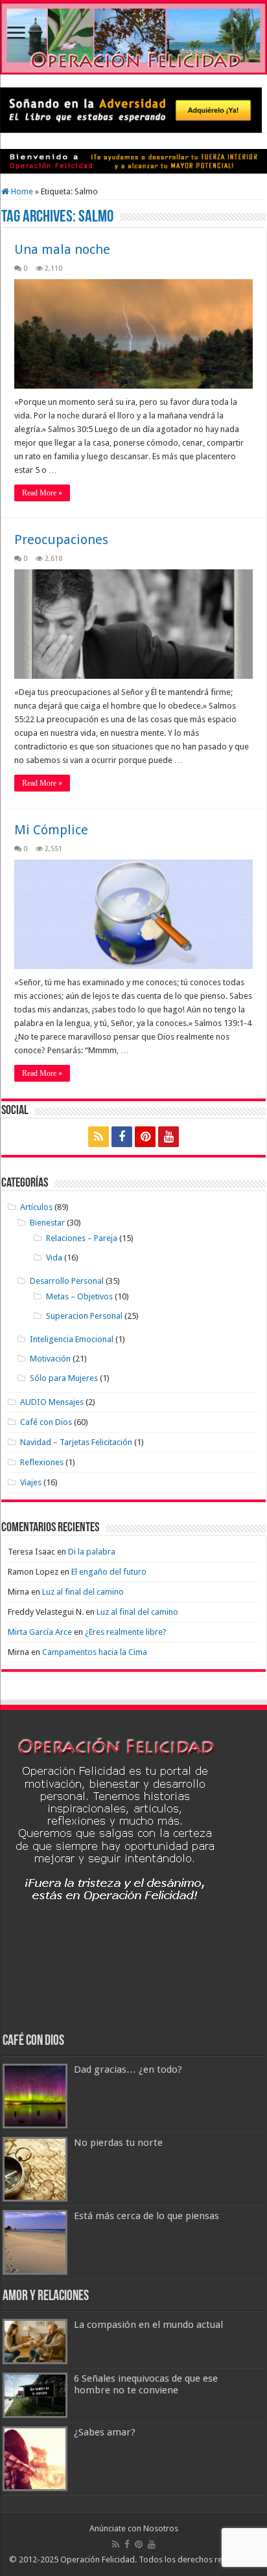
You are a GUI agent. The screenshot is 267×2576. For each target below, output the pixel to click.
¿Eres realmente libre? (126, 1632)
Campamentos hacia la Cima (95, 1652)
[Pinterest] (145, 1137)
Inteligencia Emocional (72, 1339)
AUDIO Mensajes (52, 1402)
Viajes (31, 1482)
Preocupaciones (61, 540)
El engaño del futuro (109, 1572)
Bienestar (47, 1223)
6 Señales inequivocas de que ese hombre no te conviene (146, 2384)
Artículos (36, 1207)
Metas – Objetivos (79, 1296)
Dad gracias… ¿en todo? (128, 2069)
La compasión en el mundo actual (148, 2325)
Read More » (42, 493)
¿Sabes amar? (105, 2432)
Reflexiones (42, 1462)
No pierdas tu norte (118, 2143)
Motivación (50, 1359)
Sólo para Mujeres (64, 1378)
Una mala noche (62, 249)
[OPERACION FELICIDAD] (133, 38)
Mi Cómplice (51, 830)
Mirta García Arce (40, 1632)
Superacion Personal (84, 1316)
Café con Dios (46, 1422)
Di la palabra (92, 1552)
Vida (54, 1258)
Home (21, 191)
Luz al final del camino (83, 1592)
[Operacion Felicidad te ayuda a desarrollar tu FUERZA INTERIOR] (133, 161)
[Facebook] (122, 1137)
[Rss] (99, 1137)
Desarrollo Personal (67, 1281)
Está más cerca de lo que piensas (146, 2216)
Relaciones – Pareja (82, 1238)
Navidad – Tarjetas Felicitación (76, 1442)
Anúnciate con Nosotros (134, 2528)
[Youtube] (168, 1137)
